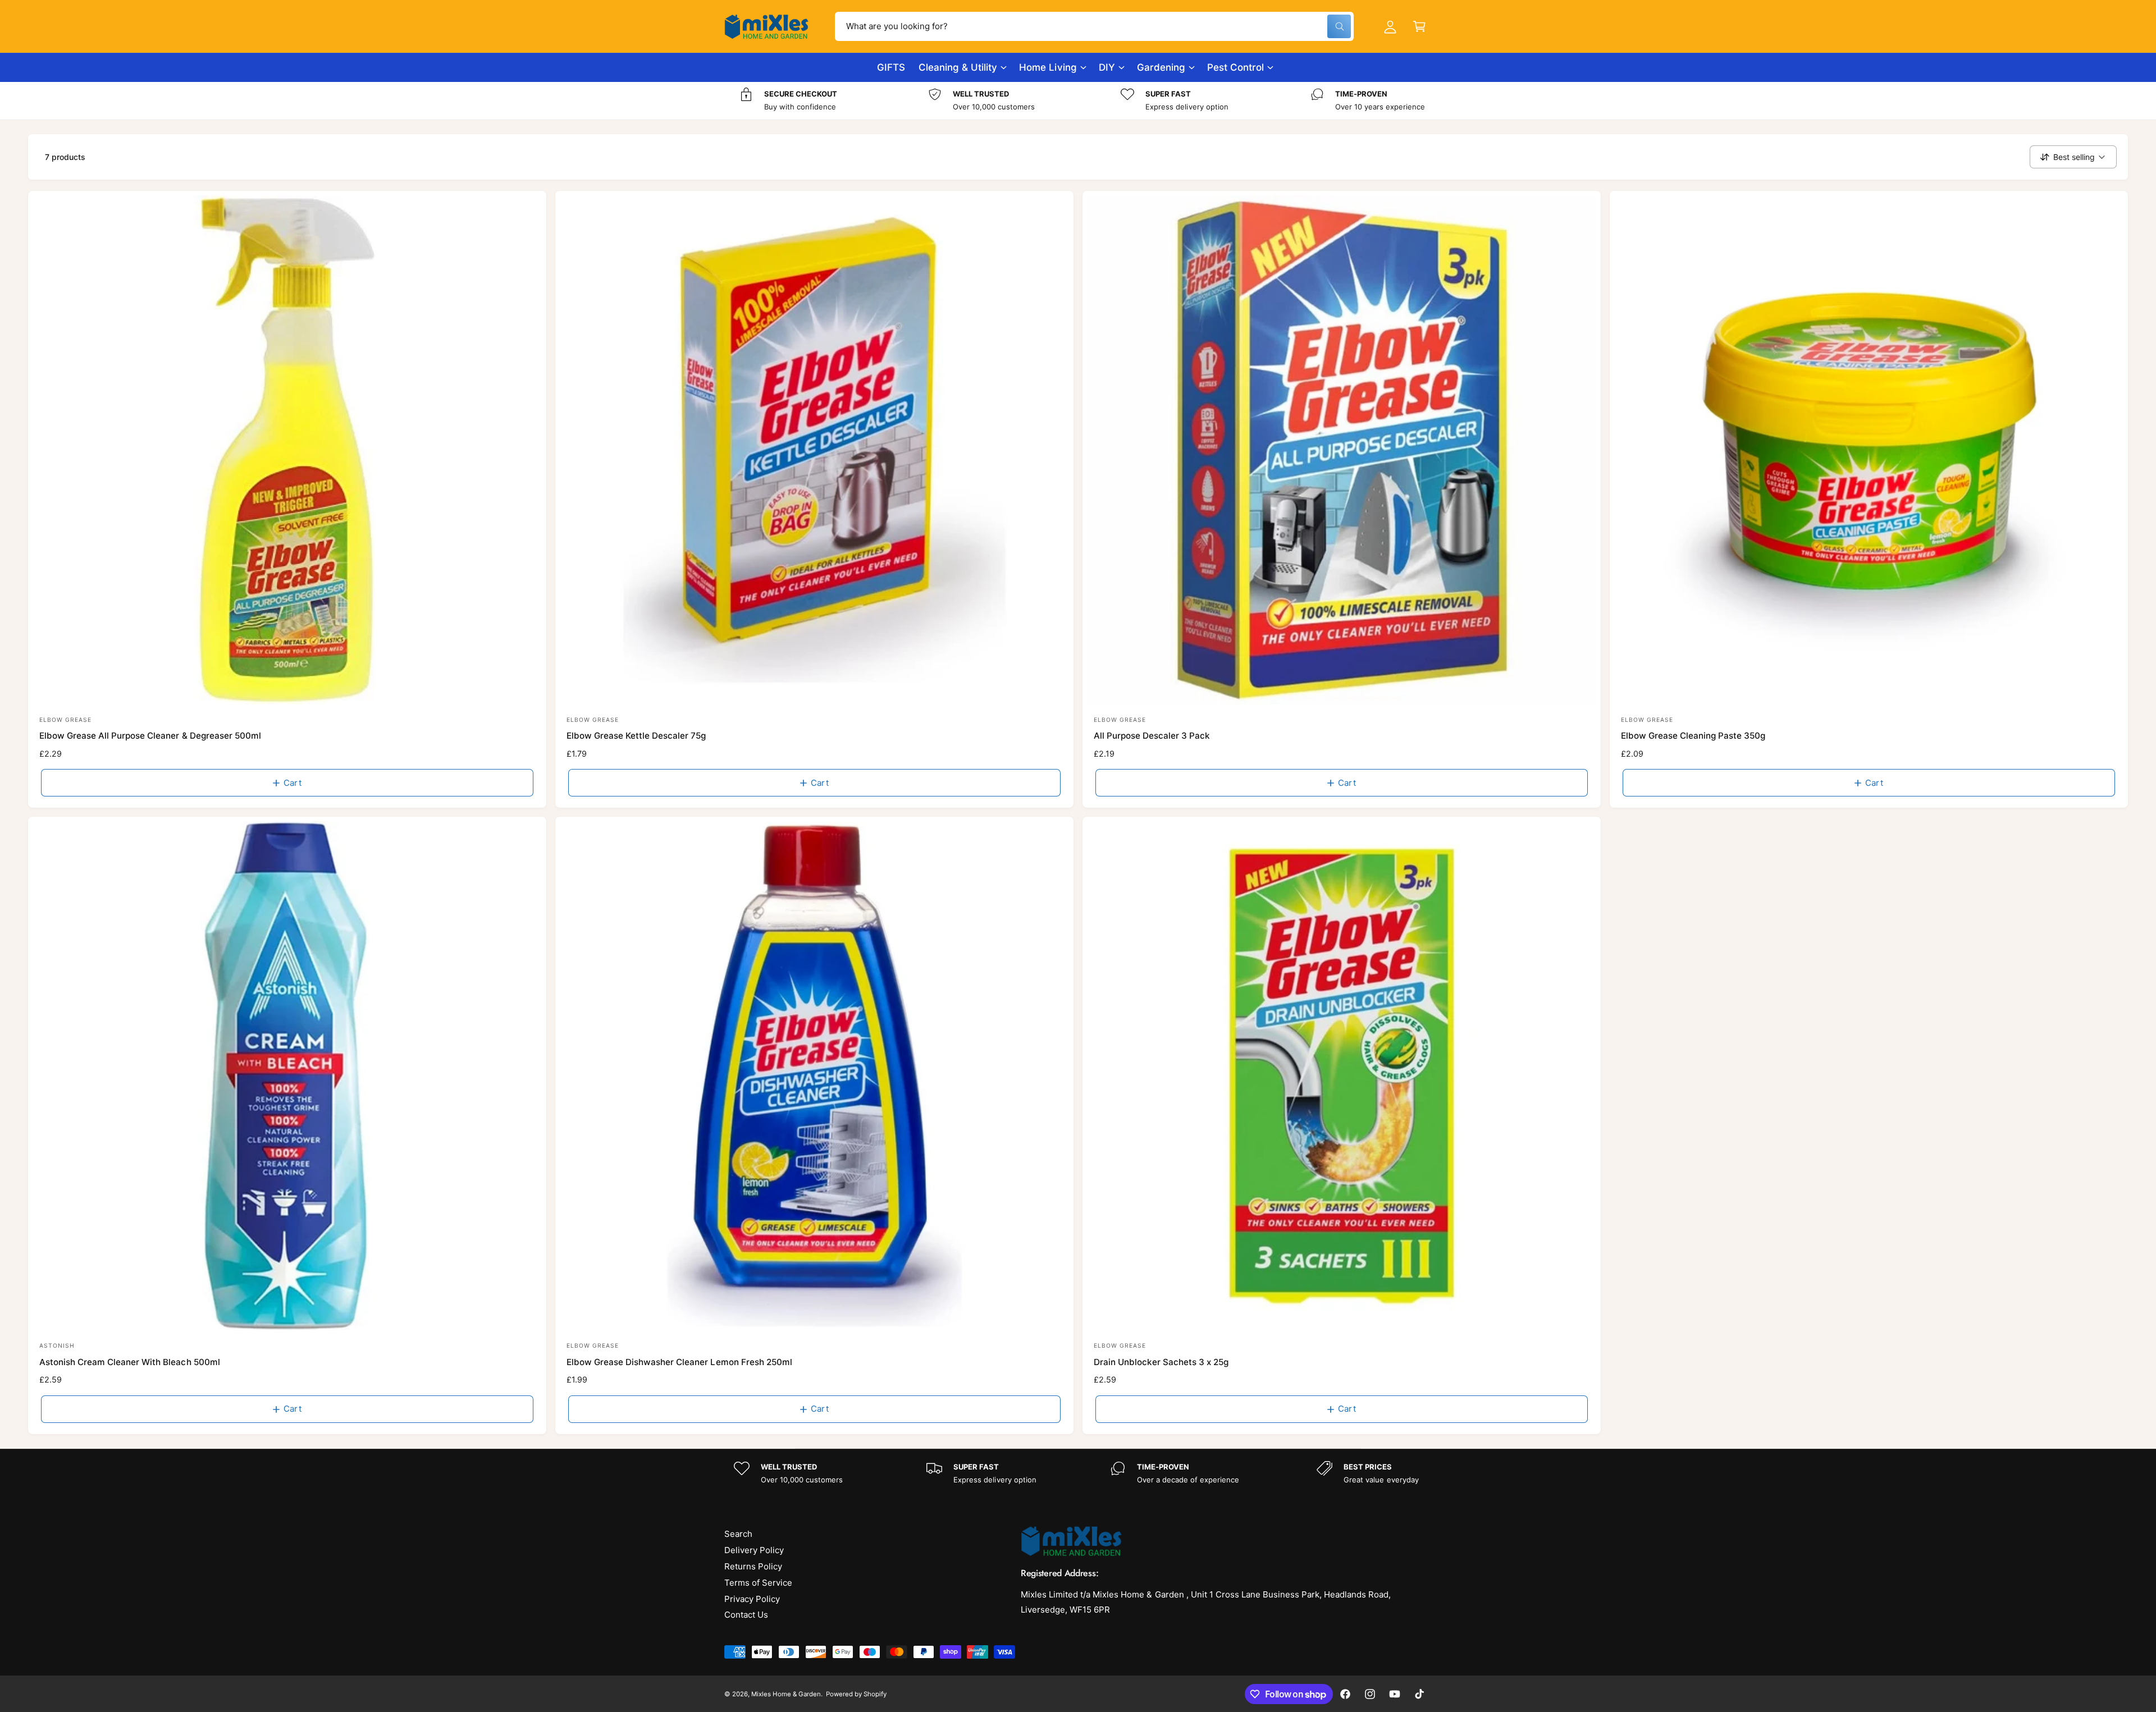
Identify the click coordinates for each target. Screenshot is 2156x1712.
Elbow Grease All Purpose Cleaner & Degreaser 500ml (150, 736)
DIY (1107, 67)
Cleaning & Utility (958, 67)
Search (738, 1534)
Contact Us (746, 1615)
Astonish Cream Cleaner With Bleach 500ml (130, 1362)
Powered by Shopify (856, 1694)
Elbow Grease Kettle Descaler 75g (636, 736)
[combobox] (1094, 26)
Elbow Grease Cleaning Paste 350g (1693, 736)
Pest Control (1235, 67)
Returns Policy (753, 1566)
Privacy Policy (752, 1599)
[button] (1419, 26)
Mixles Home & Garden (786, 1694)
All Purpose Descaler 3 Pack (1152, 736)
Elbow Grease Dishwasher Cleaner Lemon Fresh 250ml (679, 1362)
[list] (1078, 101)
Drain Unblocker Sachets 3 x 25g (1161, 1362)
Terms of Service (758, 1583)
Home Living (1048, 67)
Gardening (1161, 67)
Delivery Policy (754, 1550)
